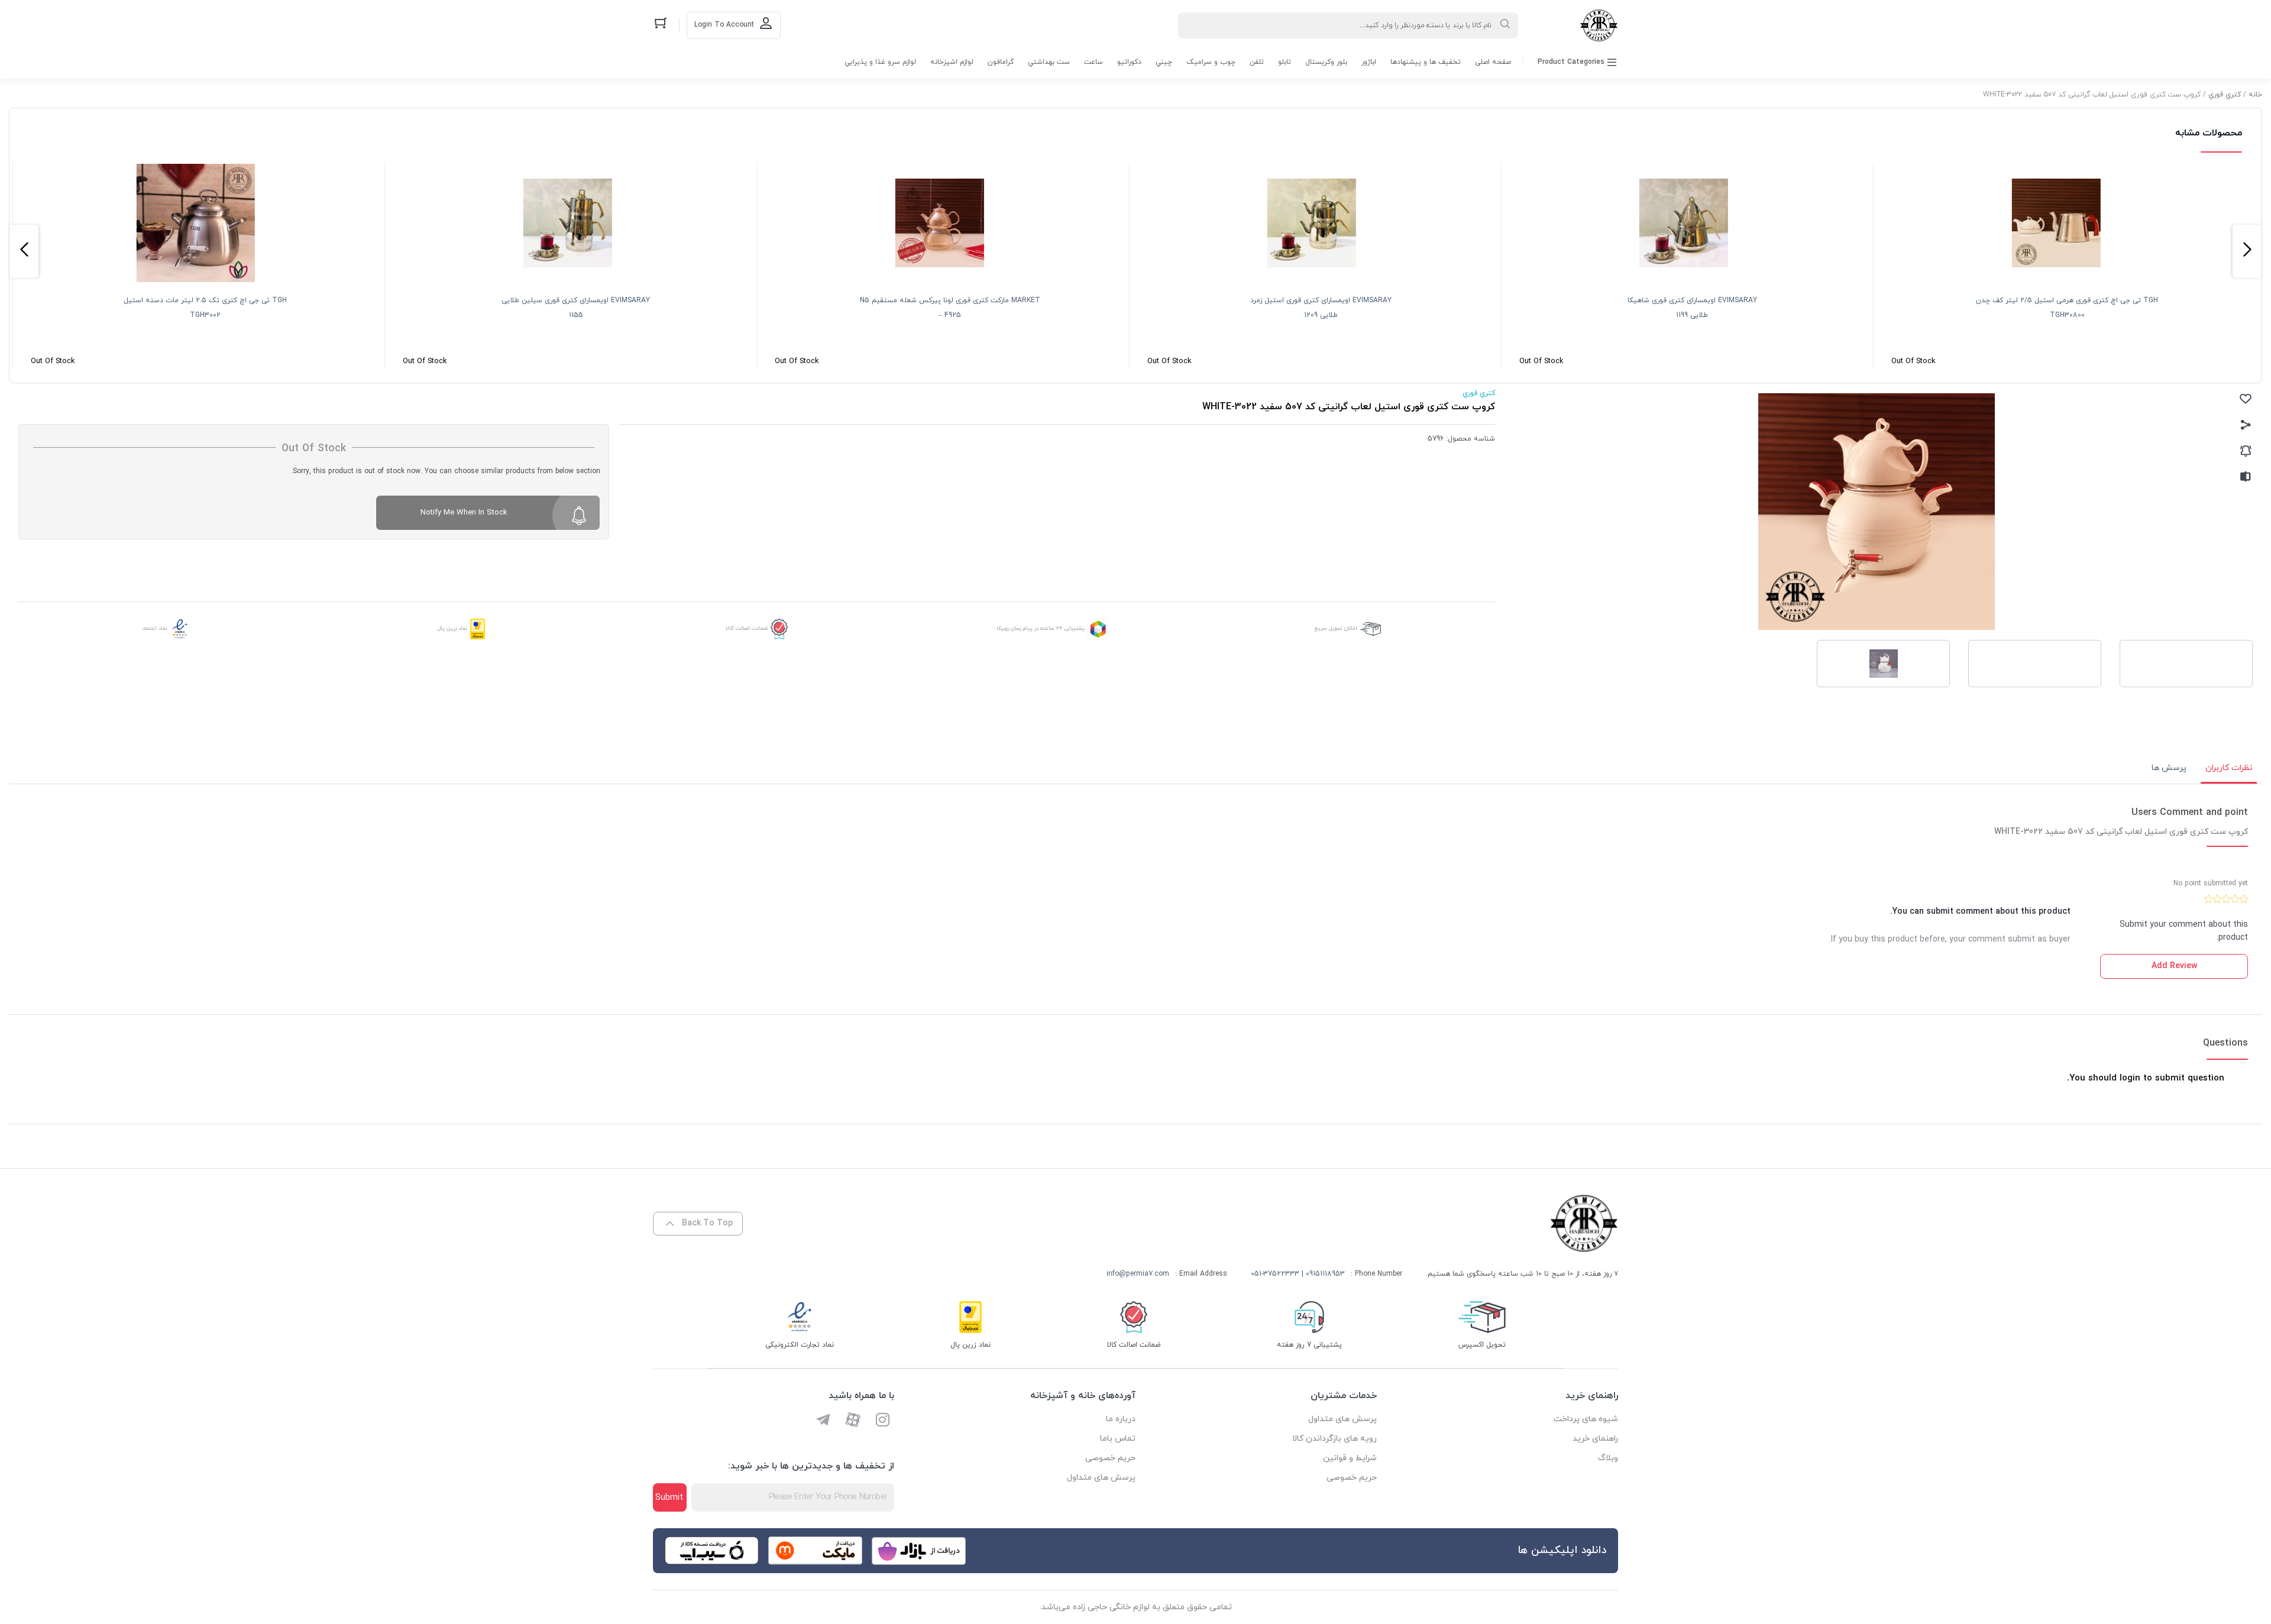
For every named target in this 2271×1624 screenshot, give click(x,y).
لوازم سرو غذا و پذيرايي (880, 62)
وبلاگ (1608, 1458)
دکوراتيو (1129, 62)
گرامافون (1001, 62)
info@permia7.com (1138, 1274)
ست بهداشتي (1049, 62)
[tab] (2229, 768)
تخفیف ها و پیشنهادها (1426, 62)
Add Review (2174, 966)
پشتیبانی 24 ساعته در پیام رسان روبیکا (1041, 628)
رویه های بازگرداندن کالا (1335, 1439)
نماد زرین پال (452, 628)
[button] (2247, 251)
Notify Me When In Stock (464, 513)
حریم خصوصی (1352, 1478)
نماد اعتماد (155, 628)
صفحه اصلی (1493, 62)
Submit (669, 1498)
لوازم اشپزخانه (952, 62)
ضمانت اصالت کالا (747, 628)
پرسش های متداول (1342, 1419)
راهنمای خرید (1595, 1439)
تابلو (1285, 62)
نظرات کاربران (2229, 768)
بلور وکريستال (1326, 62)
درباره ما (1121, 1419)
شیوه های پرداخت (1586, 1419)
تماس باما (1118, 1439)
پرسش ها (2169, 768)
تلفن (1257, 62)
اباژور (1369, 62)
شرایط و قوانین (1350, 1458)
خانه (2255, 95)
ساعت (1094, 62)
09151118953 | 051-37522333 (1298, 1274)
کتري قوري (2225, 95)
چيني (1164, 62)
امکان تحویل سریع (1336, 628)
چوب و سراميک (1211, 62)
